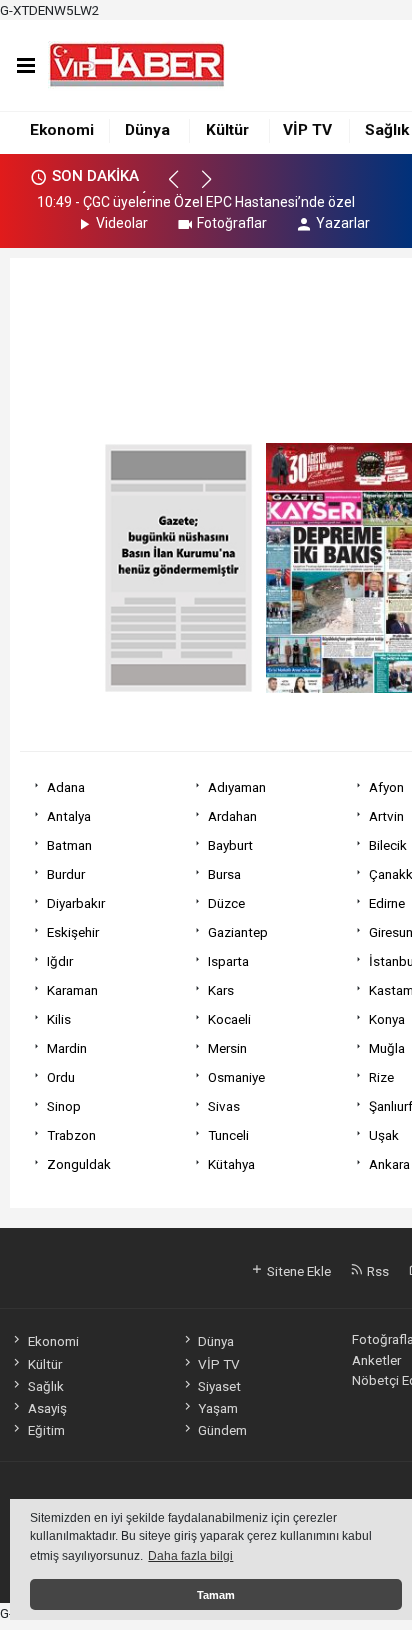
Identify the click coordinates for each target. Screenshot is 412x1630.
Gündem (222, 1430)
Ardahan (232, 816)
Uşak (384, 1135)
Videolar (122, 223)
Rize (381, 1077)
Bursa (224, 874)
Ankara (389, 1164)
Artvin (386, 816)
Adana (66, 787)
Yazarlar (343, 223)
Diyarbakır (76, 903)
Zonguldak (79, 1164)
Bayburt (230, 845)
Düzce (226, 903)
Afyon (386, 787)
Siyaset (219, 1386)
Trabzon (71, 1135)
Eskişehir (73, 932)
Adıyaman (237, 787)
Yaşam (218, 1408)
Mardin (67, 1048)
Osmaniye (236, 1077)
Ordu (61, 1077)
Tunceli (228, 1135)
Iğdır (60, 961)
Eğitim (46, 1430)
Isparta (228, 961)
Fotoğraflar (232, 223)
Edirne (387, 903)
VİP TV (307, 130)
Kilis (59, 1019)
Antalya (69, 816)
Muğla (387, 1048)
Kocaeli (229, 1019)
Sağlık (387, 130)
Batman (69, 845)
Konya (387, 1019)
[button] (182, 188)
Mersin (227, 1048)
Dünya (147, 130)
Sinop (64, 1106)
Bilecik (388, 845)
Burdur (66, 874)
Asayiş (47, 1408)
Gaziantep (238, 932)
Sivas (224, 1106)
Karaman (72, 990)
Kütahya (231, 1164)
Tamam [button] (216, 1595)
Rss (376, 1271)
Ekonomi (62, 130)
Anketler (376, 1360)
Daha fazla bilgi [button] (190, 1556)
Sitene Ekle (297, 1271)
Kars (221, 990)
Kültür (227, 130)
